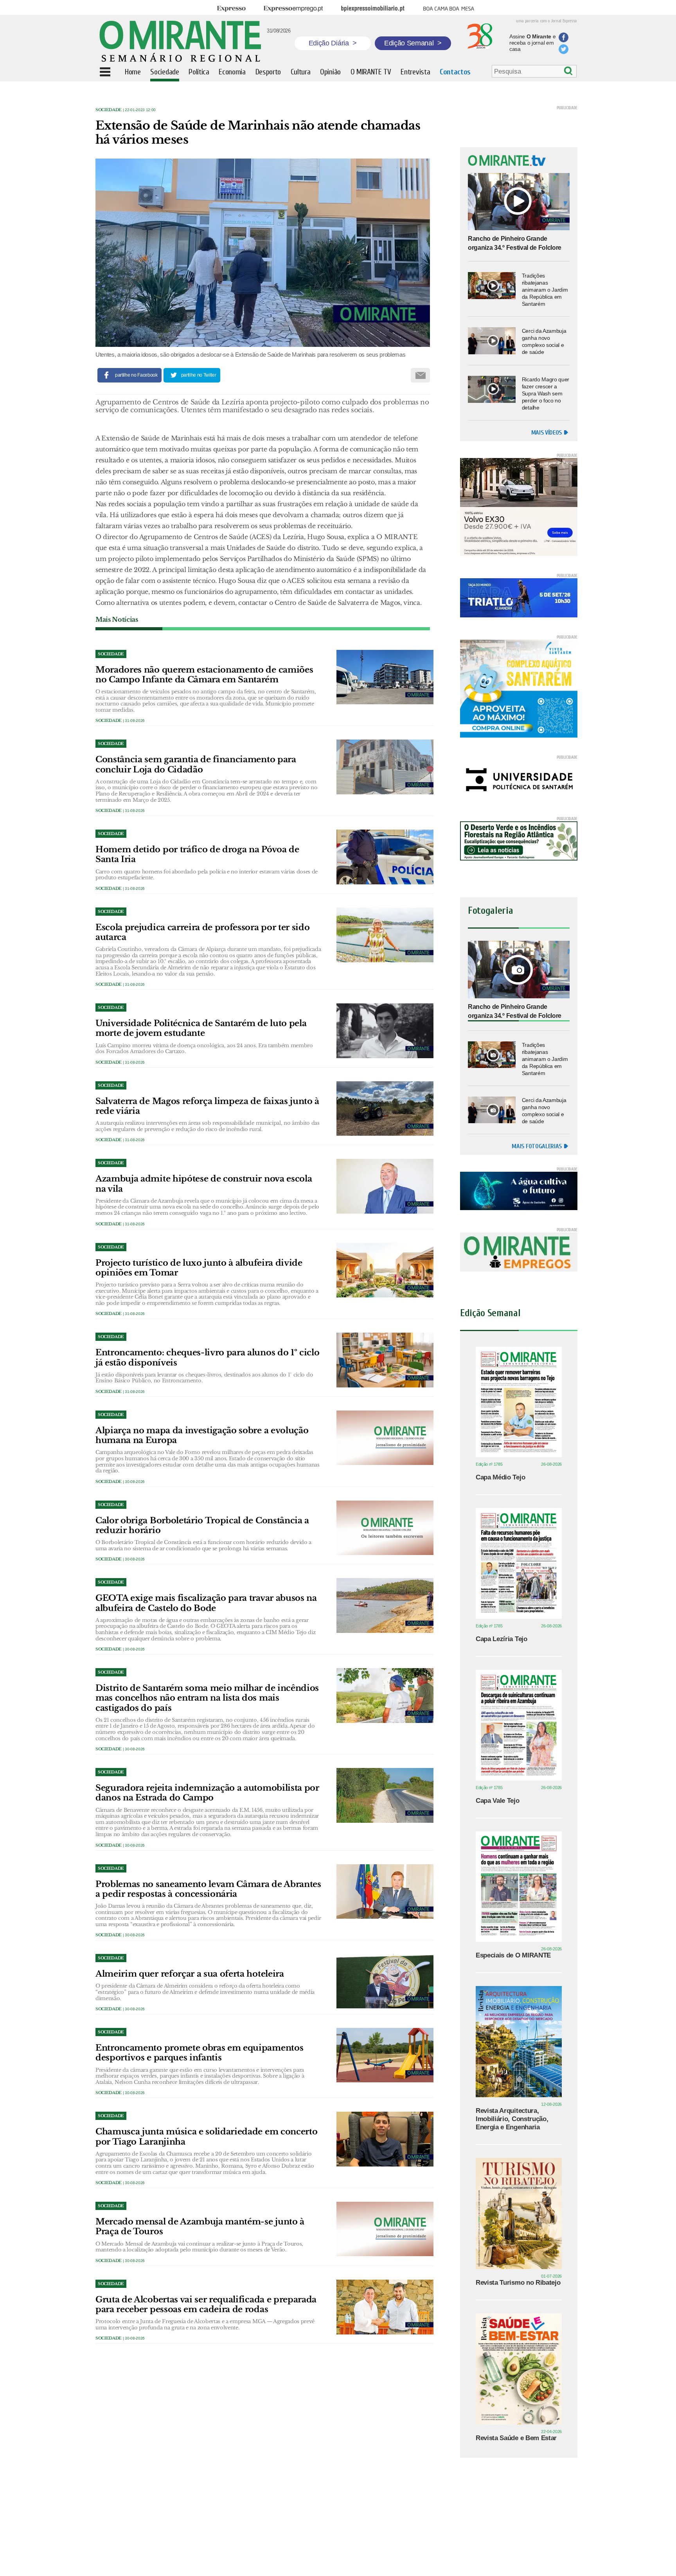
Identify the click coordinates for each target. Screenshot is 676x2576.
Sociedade (109, 110)
